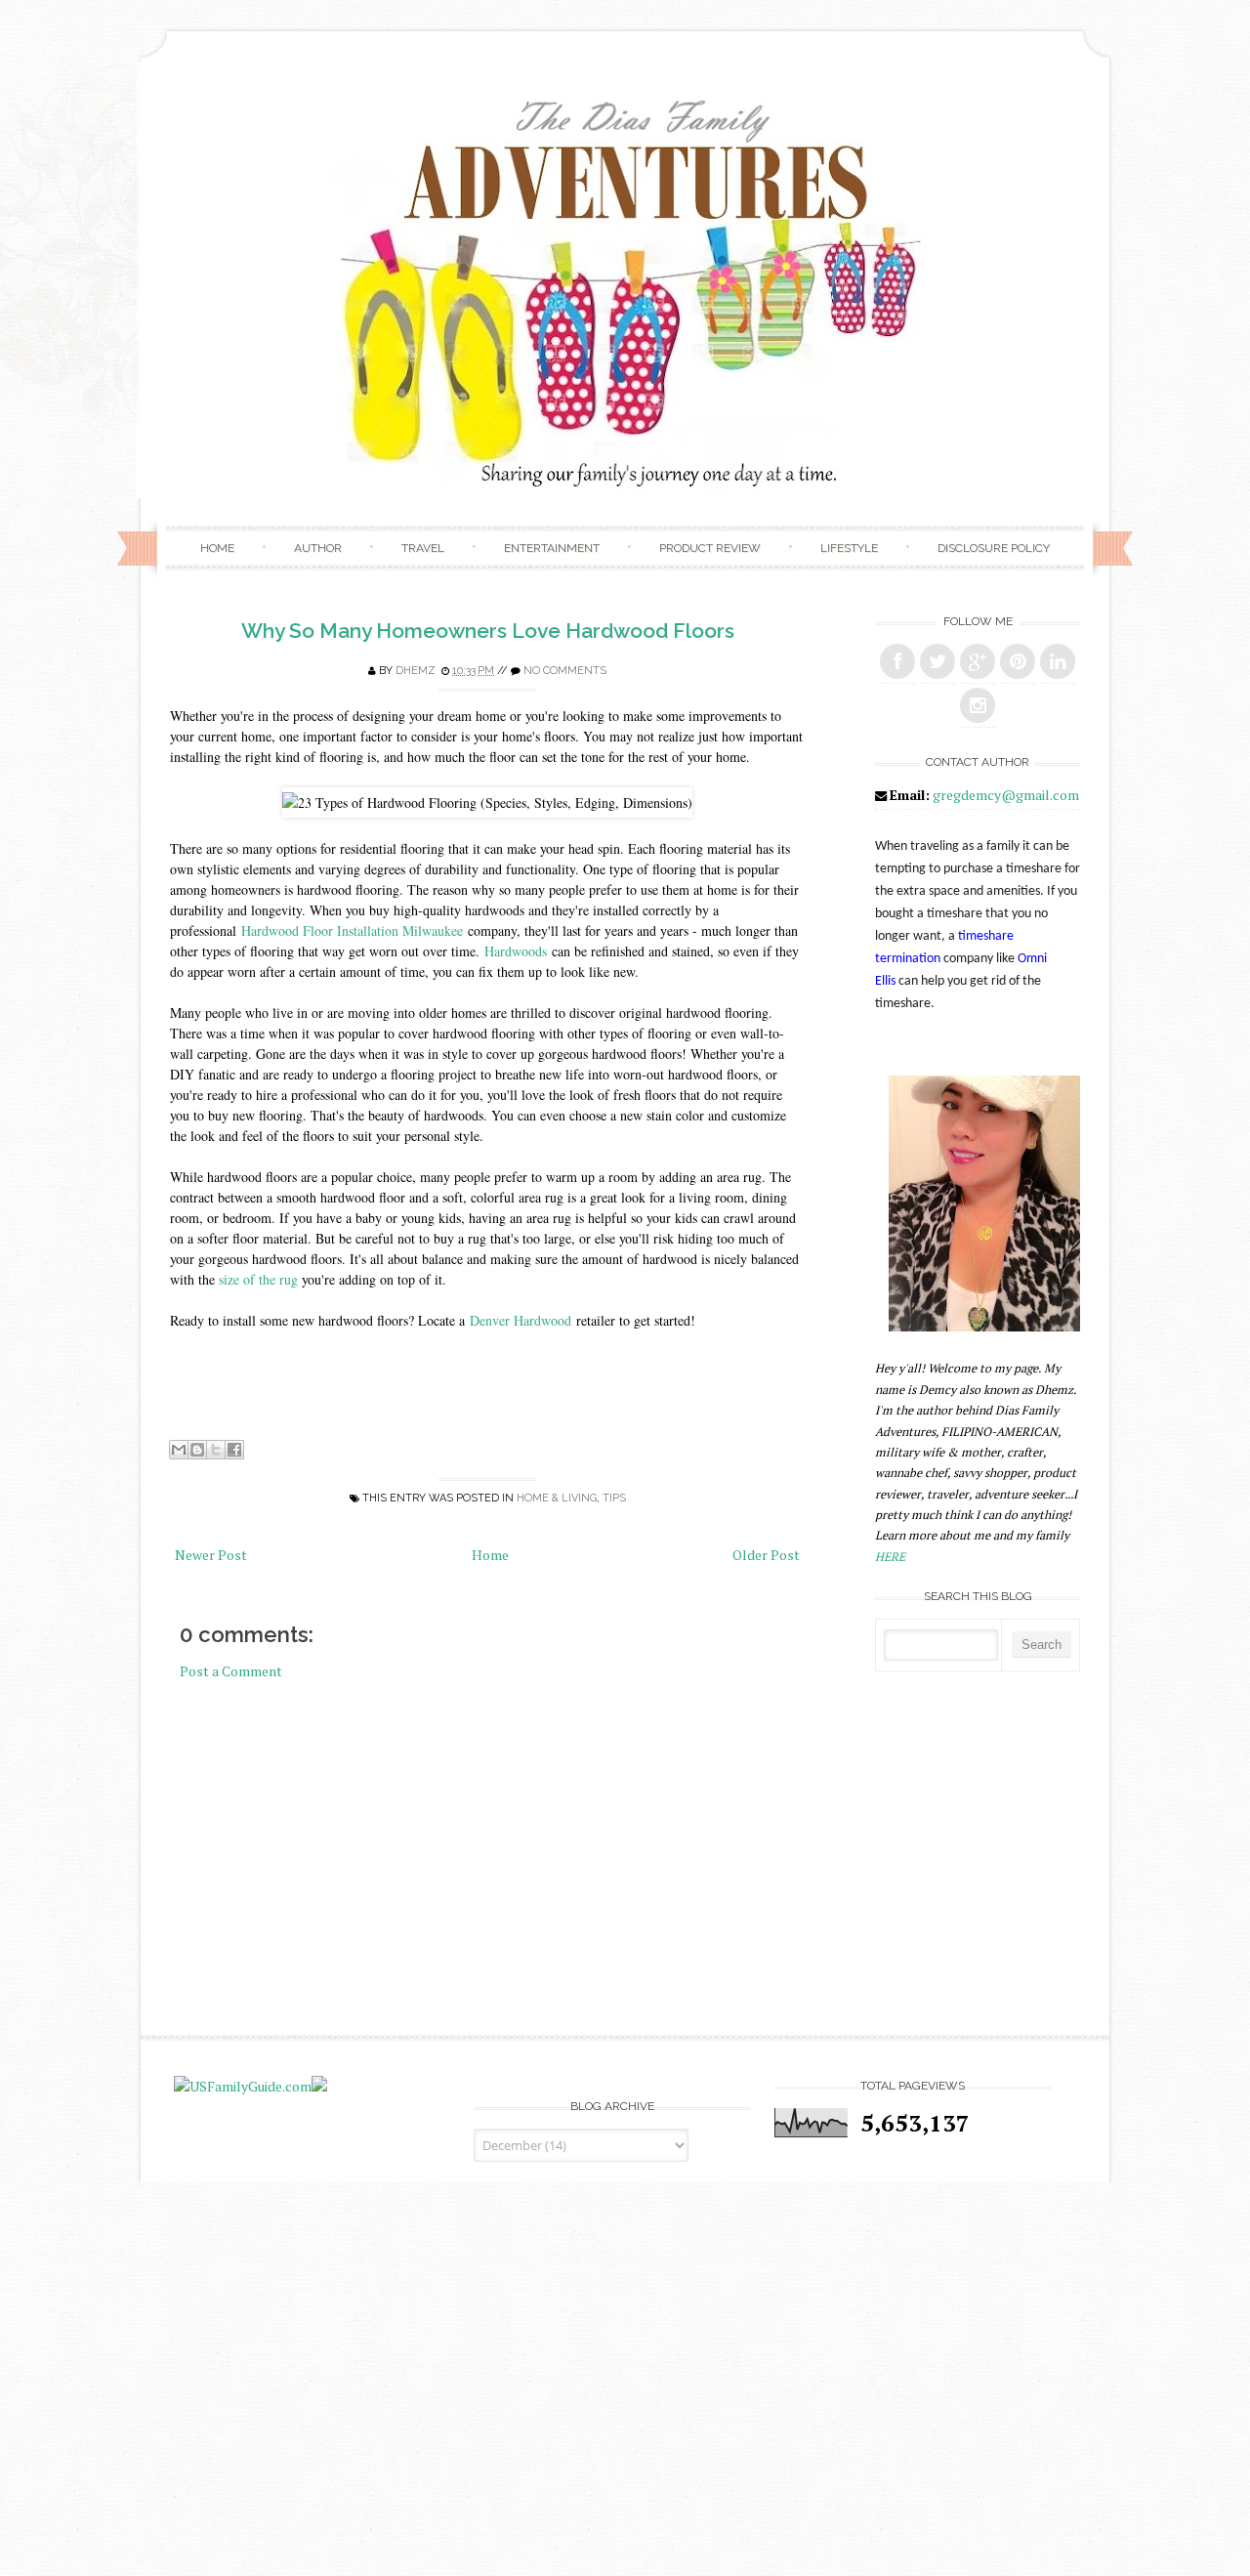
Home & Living (557, 1498)
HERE (890, 1557)
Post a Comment (231, 1671)
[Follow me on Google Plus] (978, 661)
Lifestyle (849, 548)
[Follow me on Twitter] (937, 661)
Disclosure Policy (994, 548)
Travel (423, 548)
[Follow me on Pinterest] (1018, 661)
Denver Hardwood (521, 1320)
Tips (614, 1498)
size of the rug (258, 1279)
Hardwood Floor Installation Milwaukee (352, 930)
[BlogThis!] (197, 1450)
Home (217, 548)
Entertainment (552, 548)
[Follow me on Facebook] (897, 661)
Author (318, 548)
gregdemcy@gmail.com (1006, 795)
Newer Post (211, 1555)
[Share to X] (216, 1450)
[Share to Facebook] (234, 1450)
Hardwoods (518, 951)
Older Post (766, 1555)
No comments (565, 671)
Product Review (710, 548)
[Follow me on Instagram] (978, 705)
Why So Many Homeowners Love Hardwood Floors (488, 631)
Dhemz (416, 671)
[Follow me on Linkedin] (1058, 661)
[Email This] (179, 1450)
